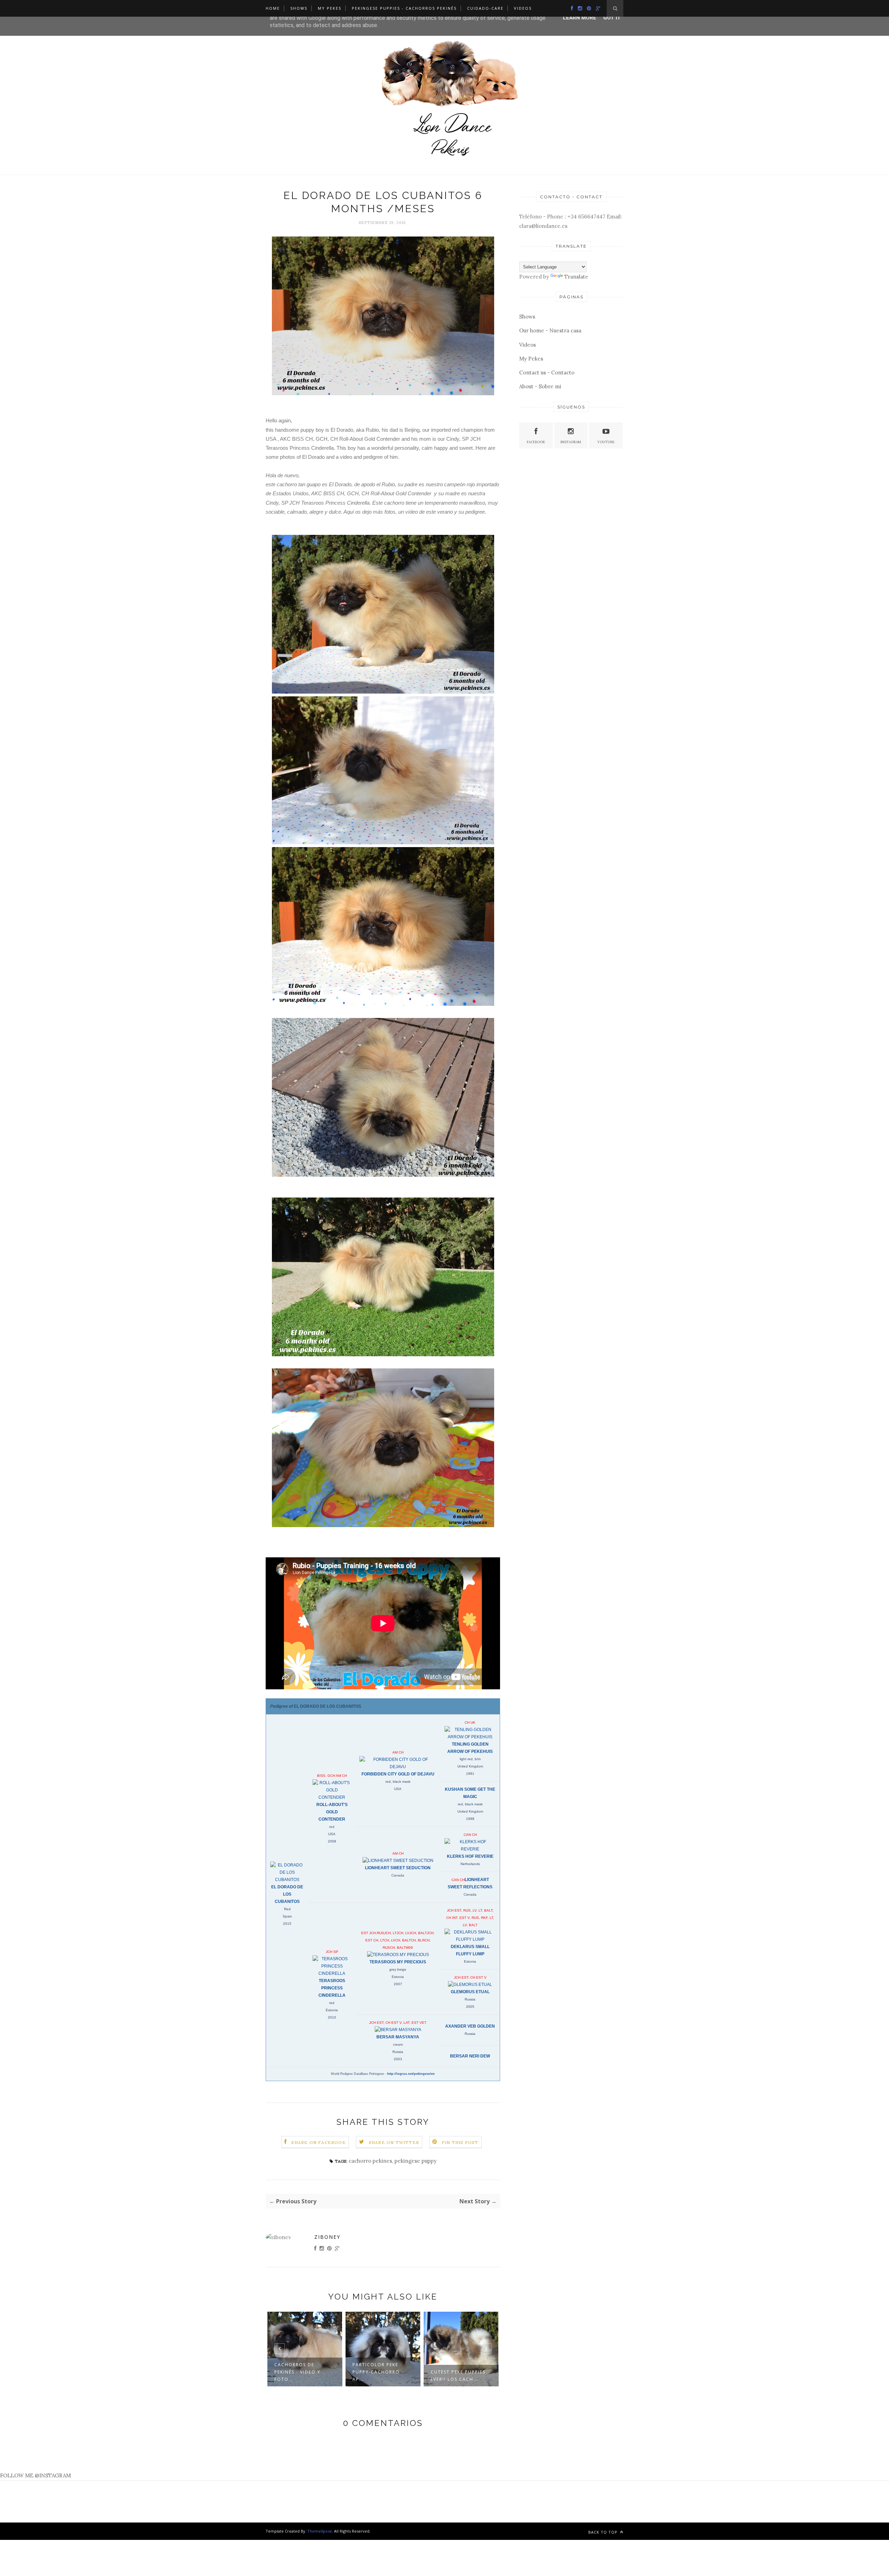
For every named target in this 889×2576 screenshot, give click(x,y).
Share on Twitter (394, 2142)
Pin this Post (460, 2142)
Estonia (470, 1961)
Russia (470, 2034)
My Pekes (330, 8)
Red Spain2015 (287, 1916)
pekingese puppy (416, 2161)
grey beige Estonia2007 (398, 1977)
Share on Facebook (318, 2142)
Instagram (571, 442)
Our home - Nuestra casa (550, 330)
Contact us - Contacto (547, 372)
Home (273, 8)
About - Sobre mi (540, 386)
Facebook (536, 442)
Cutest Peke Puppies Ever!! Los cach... (380, 2376)
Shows (299, 8)
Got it (612, 18)
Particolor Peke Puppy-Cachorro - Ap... (300, 2372)
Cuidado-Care (485, 8)
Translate (576, 277)
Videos (523, 8)
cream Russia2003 (398, 2052)
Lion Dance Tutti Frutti (455, 2376)
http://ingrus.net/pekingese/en (411, 2074)
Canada (398, 1875)
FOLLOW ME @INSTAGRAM (35, 2475)
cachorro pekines (370, 2161)
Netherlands (470, 1864)
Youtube (606, 442)
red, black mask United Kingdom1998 (470, 1811)
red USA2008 (332, 1834)
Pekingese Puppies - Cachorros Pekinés (404, 8)
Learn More (580, 18)
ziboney (327, 2237)
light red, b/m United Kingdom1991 (470, 1766)
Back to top (604, 2532)
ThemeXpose (320, 2531)
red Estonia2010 (332, 2010)
